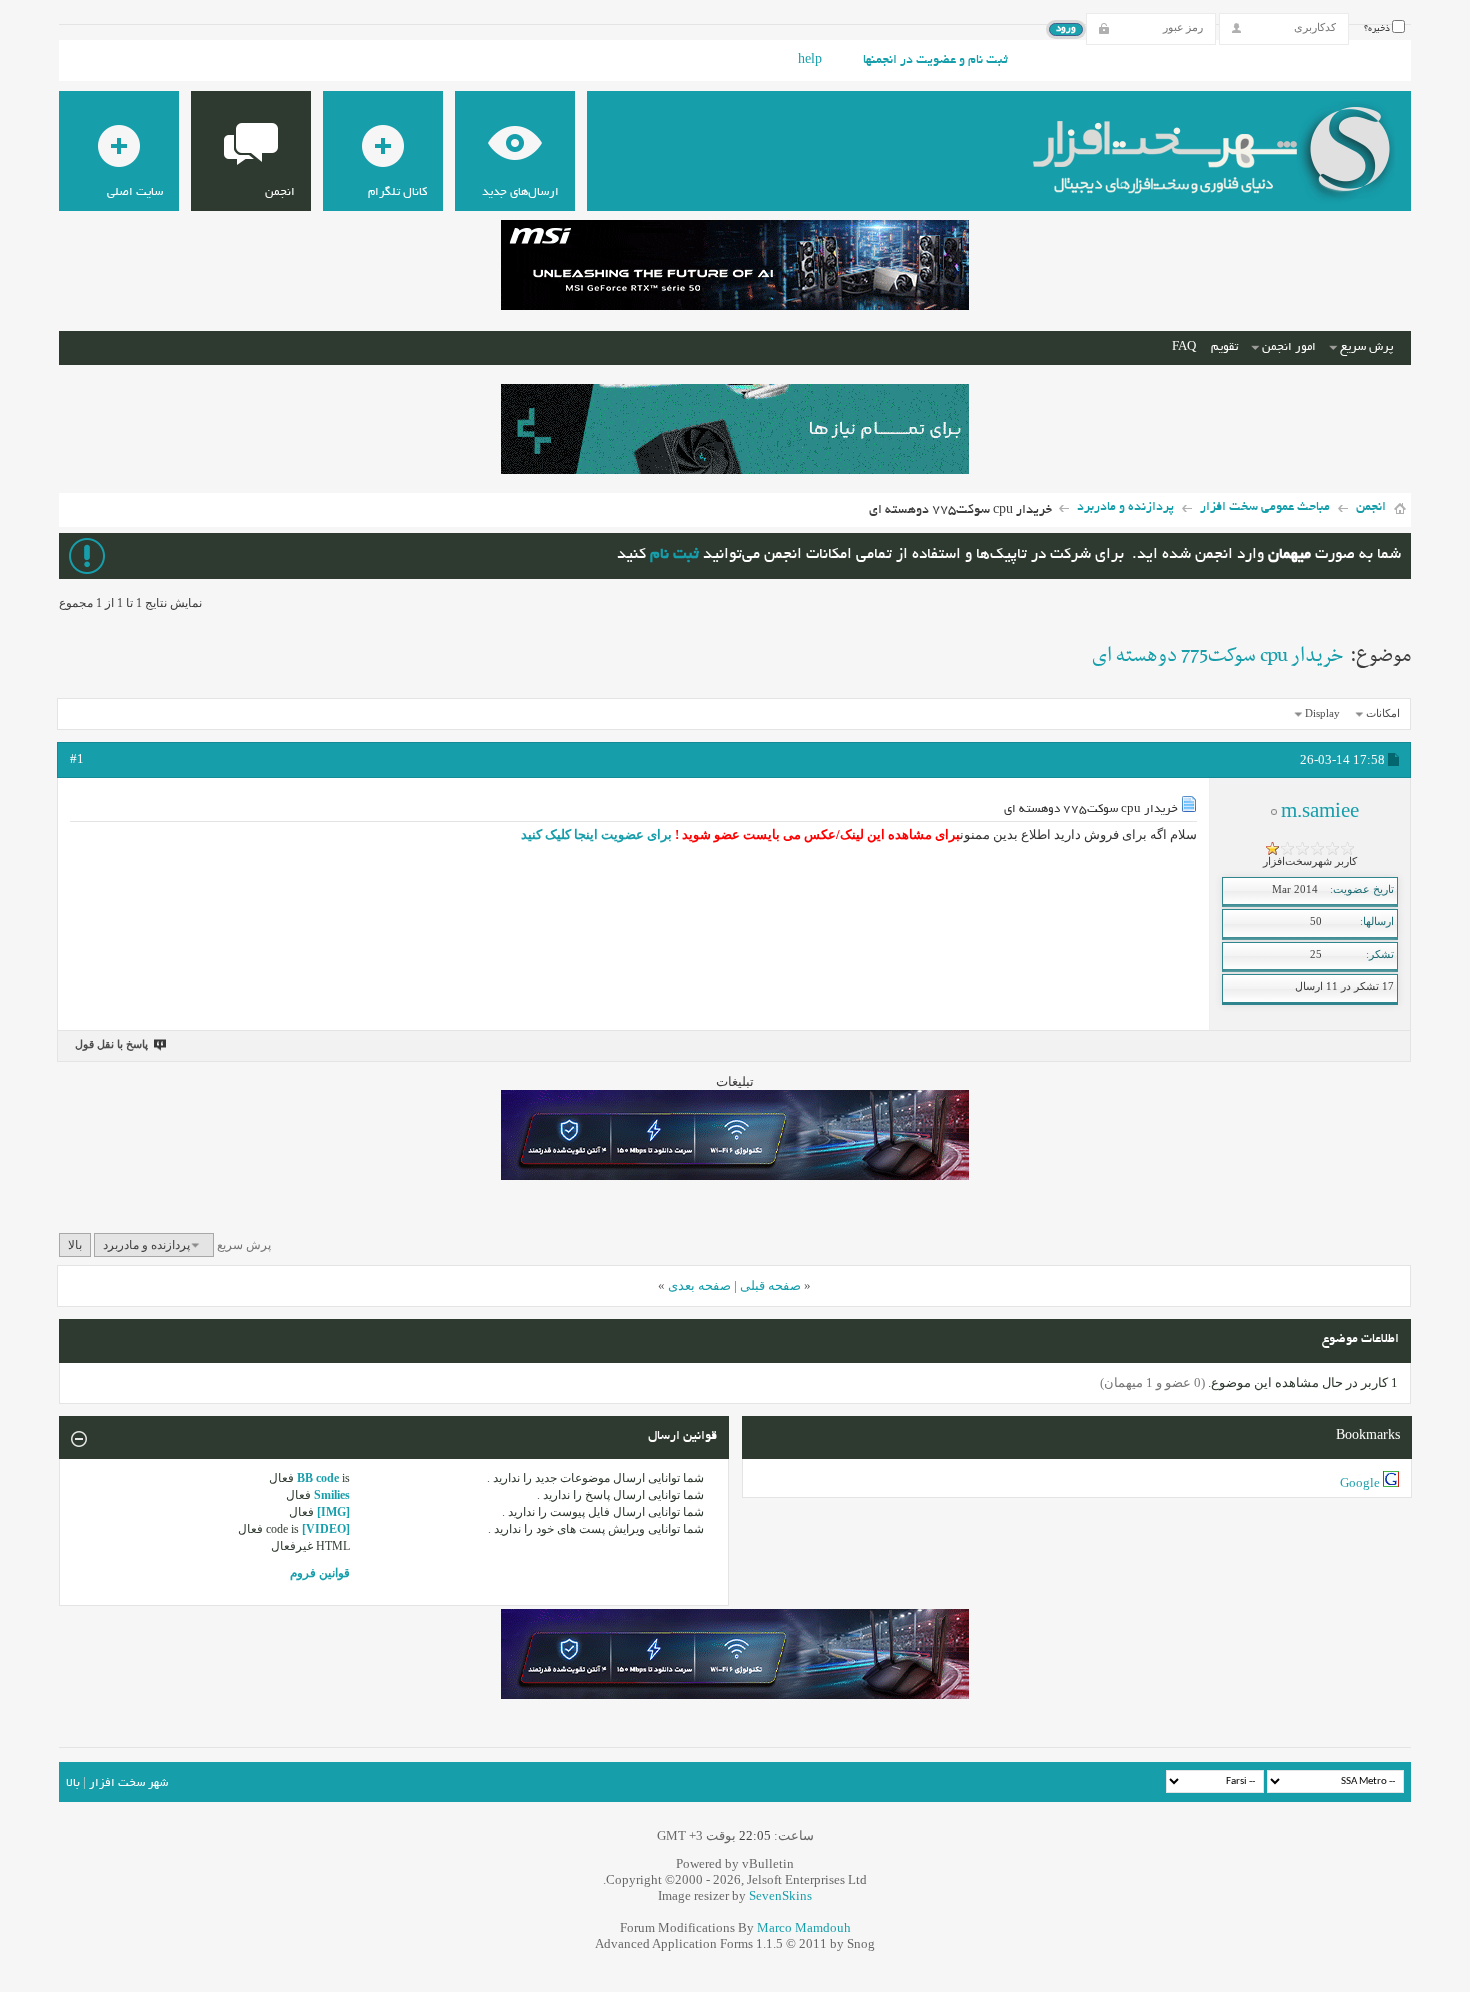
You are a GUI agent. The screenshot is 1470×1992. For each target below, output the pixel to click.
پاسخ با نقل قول (111, 1044)
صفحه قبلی (770, 1285)
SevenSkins (780, 1895)
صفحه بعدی (699, 1285)
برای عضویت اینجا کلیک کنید (596, 834)
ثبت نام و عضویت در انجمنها (935, 61)
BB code (318, 1478)
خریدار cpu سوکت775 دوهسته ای (1217, 656)
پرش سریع (1366, 347)
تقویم (1224, 347)
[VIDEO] (326, 1529)
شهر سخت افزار (128, 1783)
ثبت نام (674, 555)
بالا (75, 1245)
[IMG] (333, 1512)
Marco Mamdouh (804, 1927)
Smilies (332, 1495)
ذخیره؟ (1378, 29)
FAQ (1184, 347)
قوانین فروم (320, 1573)
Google (1360, 1482)
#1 (77, 758)
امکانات (1383, 713)
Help (810, 61)
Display (1322, 713)
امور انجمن (1289, 347)
